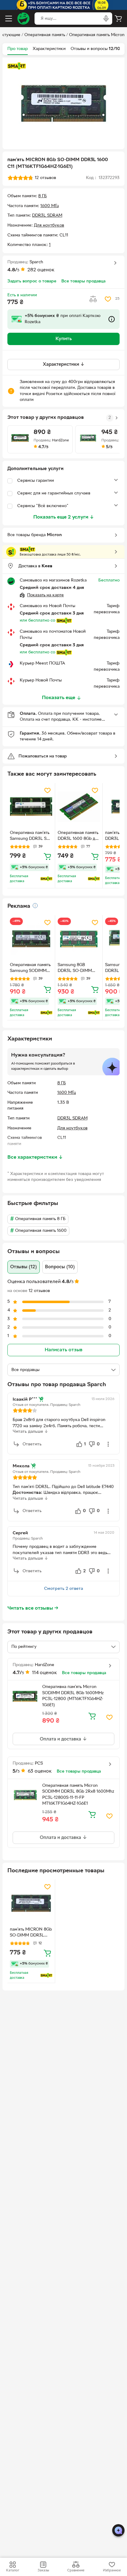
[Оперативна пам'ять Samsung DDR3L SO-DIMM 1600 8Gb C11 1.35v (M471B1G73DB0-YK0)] (31, 807)
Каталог (13, 2570)
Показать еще (59, 698)
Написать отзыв (63, 1350)
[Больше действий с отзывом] (108, 1444)
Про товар (18, 49)
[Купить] (47, 856)
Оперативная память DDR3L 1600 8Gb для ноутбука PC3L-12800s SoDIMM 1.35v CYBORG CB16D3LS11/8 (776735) (79, 836)
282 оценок (41, 270)
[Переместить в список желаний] (108, 299)
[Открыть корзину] (118, 19)
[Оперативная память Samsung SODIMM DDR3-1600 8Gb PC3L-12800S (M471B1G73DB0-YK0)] (31, 939)
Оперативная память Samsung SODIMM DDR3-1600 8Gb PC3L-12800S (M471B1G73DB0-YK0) (30, 969)
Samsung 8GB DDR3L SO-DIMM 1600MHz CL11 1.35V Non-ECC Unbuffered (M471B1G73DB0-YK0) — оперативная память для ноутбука (78, 969)
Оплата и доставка (61, 1739)
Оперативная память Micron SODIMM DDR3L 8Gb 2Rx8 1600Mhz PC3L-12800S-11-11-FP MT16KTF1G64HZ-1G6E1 (78, 1795)
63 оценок (40, 1771)
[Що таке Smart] (17, 66)
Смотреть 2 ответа (63, 1589)
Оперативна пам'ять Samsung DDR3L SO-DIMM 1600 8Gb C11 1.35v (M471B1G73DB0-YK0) (31, 836)
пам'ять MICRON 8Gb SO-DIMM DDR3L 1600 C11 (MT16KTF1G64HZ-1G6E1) (31, 1933)
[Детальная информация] (35, 906)
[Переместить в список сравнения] (93, 299)
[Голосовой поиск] (106, 19)
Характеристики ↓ (64, 365)
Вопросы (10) (60, 1267)
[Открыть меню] (9, 19)
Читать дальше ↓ (30, 1432)
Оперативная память (45, 35)
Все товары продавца (83, 281)
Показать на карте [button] (45, 595)
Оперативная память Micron (97, 35)
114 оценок (45, 1673)
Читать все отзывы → (33, 1608)
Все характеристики (35, 1157)
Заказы (43, 2570)
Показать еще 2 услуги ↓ (64, 517)
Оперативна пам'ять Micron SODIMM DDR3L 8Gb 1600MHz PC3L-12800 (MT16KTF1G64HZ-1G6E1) (73, 1696)
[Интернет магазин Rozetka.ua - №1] (23, 19)
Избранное (112, 2570)
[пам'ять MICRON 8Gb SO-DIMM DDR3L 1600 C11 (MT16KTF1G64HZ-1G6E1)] (31, 1903)
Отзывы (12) (24, 1267)
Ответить (32, 1444)
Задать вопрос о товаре (32, 281)
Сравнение (76, 2570)
